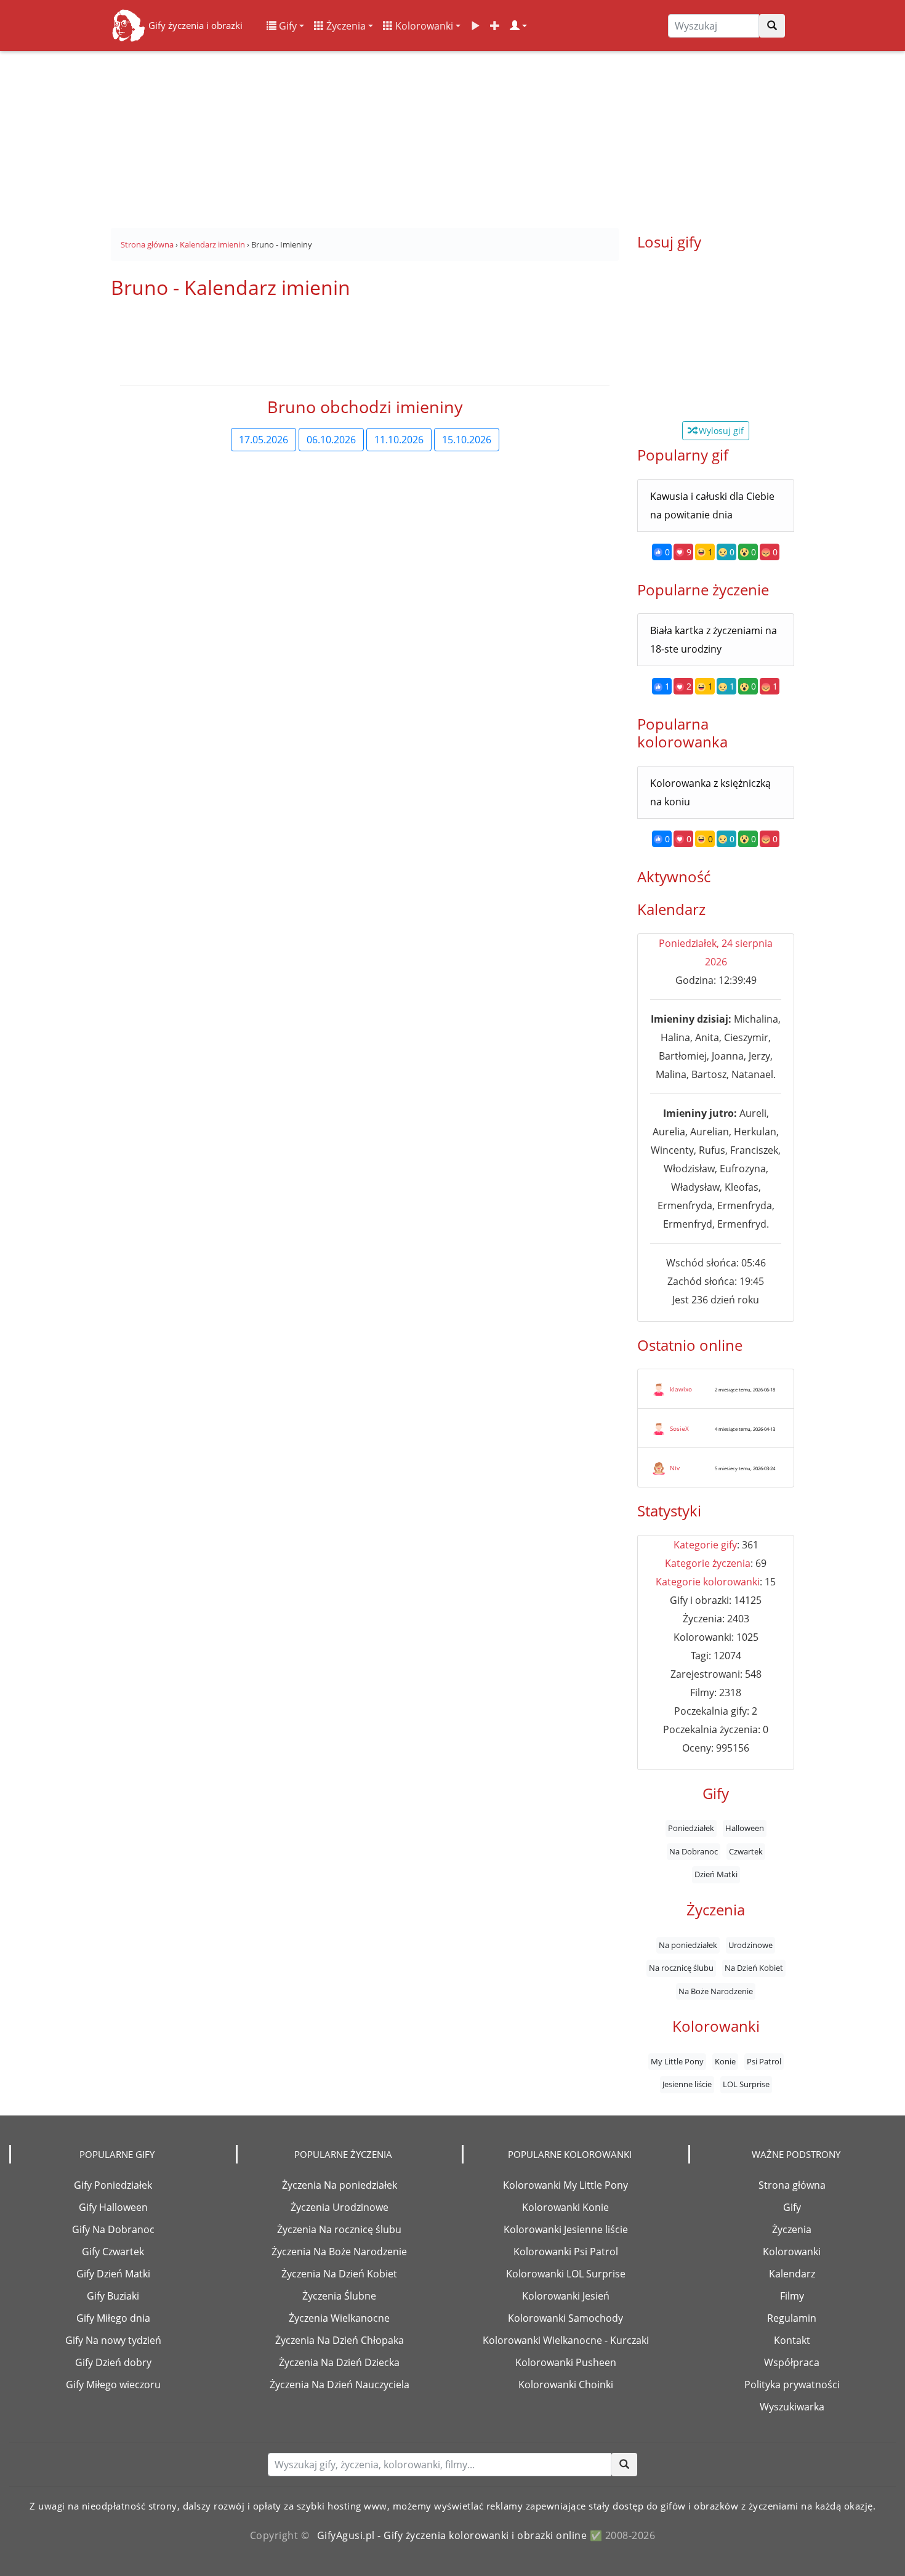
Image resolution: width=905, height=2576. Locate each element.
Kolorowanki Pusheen (566, 2362)
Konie (725, 2062)
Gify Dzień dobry (113, 2362)
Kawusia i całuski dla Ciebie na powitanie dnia (712, 505)
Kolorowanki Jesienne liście (566, 2229)
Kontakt (792, 2340)
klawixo (681, 1389)
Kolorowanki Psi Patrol (566, 2252)
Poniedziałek (691, 1829)
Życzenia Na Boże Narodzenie (339, 2252)
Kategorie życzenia (708, 1563)
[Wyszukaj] (772, 26)
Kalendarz (792, 2274)
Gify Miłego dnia (113, 2318)
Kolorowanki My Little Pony (565, 2185)
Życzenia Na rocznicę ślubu (339, 2229)
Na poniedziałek (688, 1945)
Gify (287, 26)
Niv (675, 1468)
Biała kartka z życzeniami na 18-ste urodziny (714, 640)
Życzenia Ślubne (339, 2296)
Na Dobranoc (694, 1851)
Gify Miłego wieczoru (113, 2385)
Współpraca (792, 2362)
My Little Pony (677, 2062)
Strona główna (792, 2185)
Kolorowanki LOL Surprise (566, 2274)
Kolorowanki (423, 26)
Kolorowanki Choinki (566, 2385)
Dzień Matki (716, 1875)
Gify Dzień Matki (113, 2274)
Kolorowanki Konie (565, 2207)
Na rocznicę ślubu (681, 1968)
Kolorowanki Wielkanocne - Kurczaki (566, 2340)
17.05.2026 (263, 440)
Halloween (745, 1829)
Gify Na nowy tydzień (113, 2340)
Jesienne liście (687, 2085)
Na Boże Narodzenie (716, 1991)
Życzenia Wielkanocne (339, 2318)
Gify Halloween (113, 2207)
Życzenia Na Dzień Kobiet (339, 2274)
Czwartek (746, 1851)
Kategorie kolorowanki (708, 1582)
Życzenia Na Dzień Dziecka (339, 2362)
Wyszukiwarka (792, 2407)
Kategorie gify (705, 1545)
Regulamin (792, 2318)
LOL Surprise (746, 2085)
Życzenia (345, 26)
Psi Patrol (764, 2062)
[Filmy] (475, 26)
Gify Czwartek (113, 2252)
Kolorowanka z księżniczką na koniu (710, 792)
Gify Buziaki (113, 2296)
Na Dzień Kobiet (754, 1968)
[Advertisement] (452, 135)
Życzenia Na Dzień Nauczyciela (340, 2385)
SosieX (679, 1428)
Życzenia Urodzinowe (340, 2207)
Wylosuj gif (720, 431)
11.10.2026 (399, 440)
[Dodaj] (495, 26)
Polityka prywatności (792, 2385)
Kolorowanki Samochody (565, 2318)
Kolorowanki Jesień (566, 2296)
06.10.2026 (331, 440)
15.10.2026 (467, 440)
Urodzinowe (750, 1945)
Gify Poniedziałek (113, 2185)
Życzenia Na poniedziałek (340, 2185)
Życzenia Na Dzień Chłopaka (340, 2340)
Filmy (792, 2296)
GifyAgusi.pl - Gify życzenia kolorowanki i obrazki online (452, 2535)
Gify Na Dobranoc (113, 2229)
